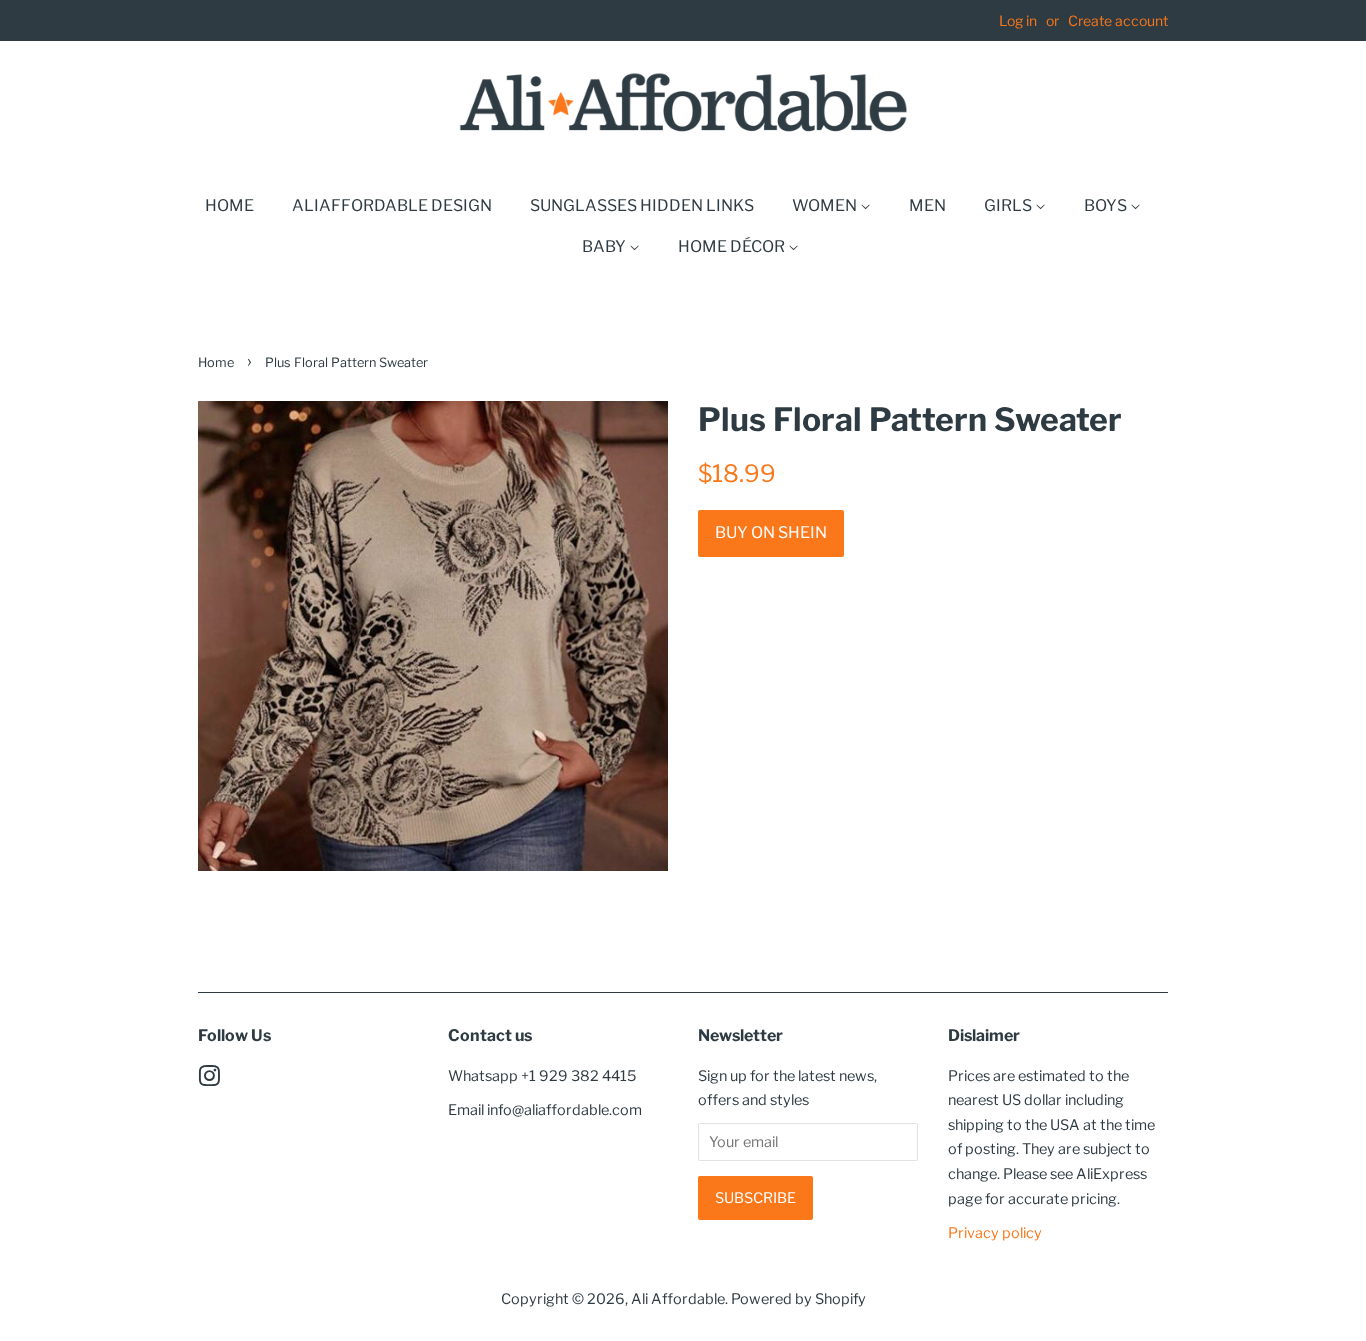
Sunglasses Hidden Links (642, 205)
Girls (1009, 205)
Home (229, 205)
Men (927, 205)
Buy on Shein (771, 532)
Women (826, 205)
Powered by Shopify (798, 1299)
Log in (1018, 20)
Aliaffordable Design (392, 205)
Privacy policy (995, 1233)
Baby (605, 246)
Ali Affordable (678, 1299)
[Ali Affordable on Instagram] (209, 1080)
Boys (1107, 205)
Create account (1118, 20)
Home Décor (733, 246)
